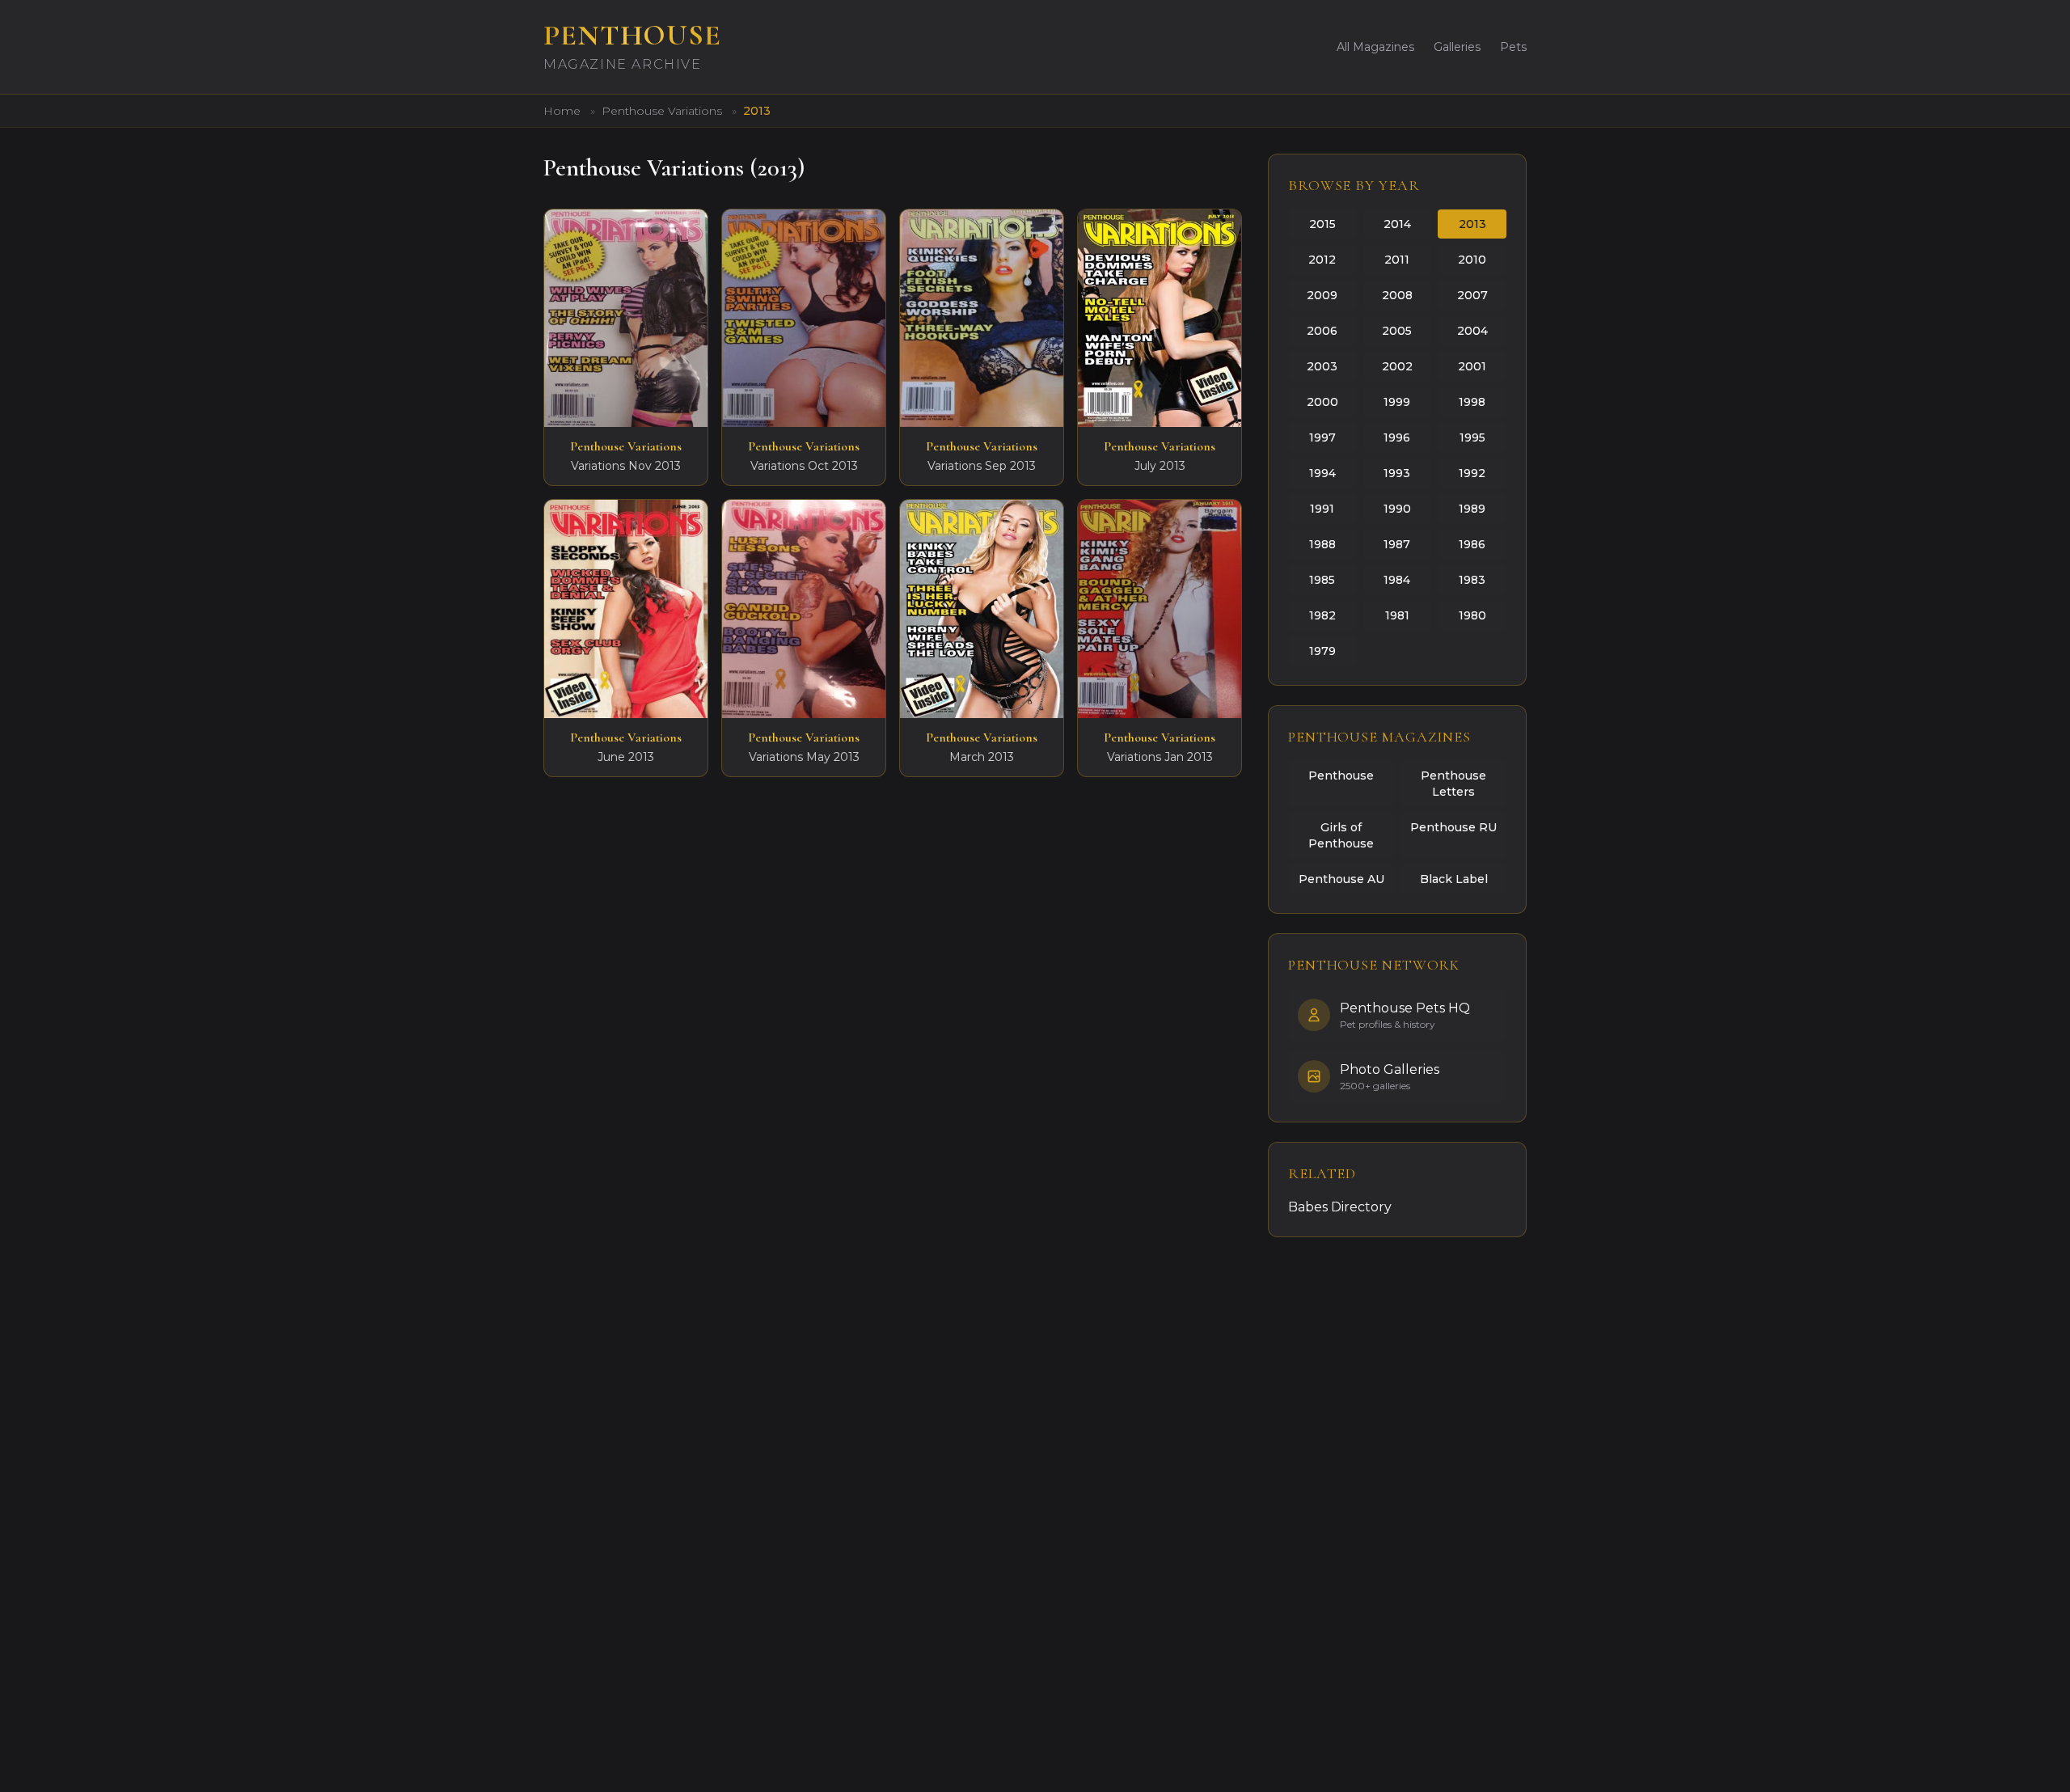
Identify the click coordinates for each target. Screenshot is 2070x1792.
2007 (1472, 295)
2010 (1472, 260)
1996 (1397, 437)
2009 (1322, 295)
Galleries (1457, 47)
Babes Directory (1340, 1207)
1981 (1397, 615)
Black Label (1454, 879)
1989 (1472, 509)
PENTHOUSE (632, 35)
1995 (1472, 437)
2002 (1397, 366)
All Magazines (1375, 47)
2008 (1397, 295)
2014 (1397, 224)
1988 (1322, 544)
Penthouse (1341, 776)
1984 (1397, 580)
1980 (1472, 615)
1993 (1397, 473)
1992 (1472, 473)
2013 (1472, 224)
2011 (1397, 260)
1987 (1397, 544)
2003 (1322, 366)
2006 (1322, 331)
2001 (1472, 366)
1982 (1322, 615)
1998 (1472, 402)
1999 (1397, 402)
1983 (1472, 580)
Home (562, 111)
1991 (1322, 509)
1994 (1322, 473)
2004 (1472, 331)
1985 (1322, 580)
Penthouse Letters (1453, 784)
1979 (1322, 651)
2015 (1322, 224)
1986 (1472, 544)
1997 (1322, 437)
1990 (1397, 509)
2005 (1397, 331)
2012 (1322, 260)
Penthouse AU (1341, 879)
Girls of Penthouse (1341, 835)
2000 (1322, 402)
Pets (1513, 47)
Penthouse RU (1453, 827)
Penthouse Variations (663, 111)
